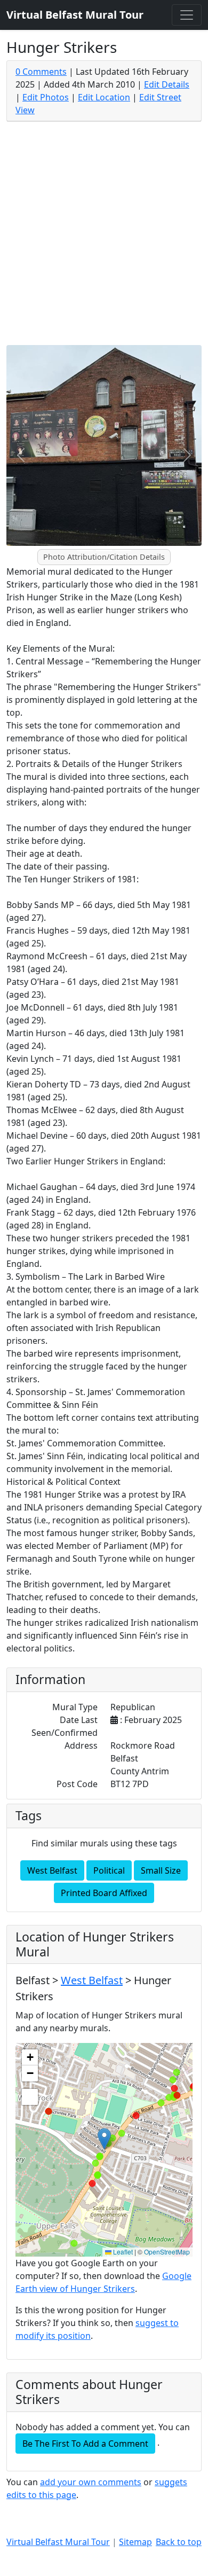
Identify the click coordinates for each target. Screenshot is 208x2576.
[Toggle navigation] (187, 15)
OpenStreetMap (167, 2252)
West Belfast (52, 1870)
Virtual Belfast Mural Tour (58, 2542)
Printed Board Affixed (104, 1893)
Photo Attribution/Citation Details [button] (104, 557)
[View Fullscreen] (30, 2097)
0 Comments (41, 72)
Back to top (179, 2542)
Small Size (161, 1870)
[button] (104, 2139)
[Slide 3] (123, 550)
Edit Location (104, 97)
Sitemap (135, 2542)
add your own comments (91, 2482)
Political (109, 1870)
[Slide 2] (104, 550)
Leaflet (122, 2252)
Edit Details (167, 84)
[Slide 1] (85, 550)
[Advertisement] (104, 236)
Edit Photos (46, 97)
